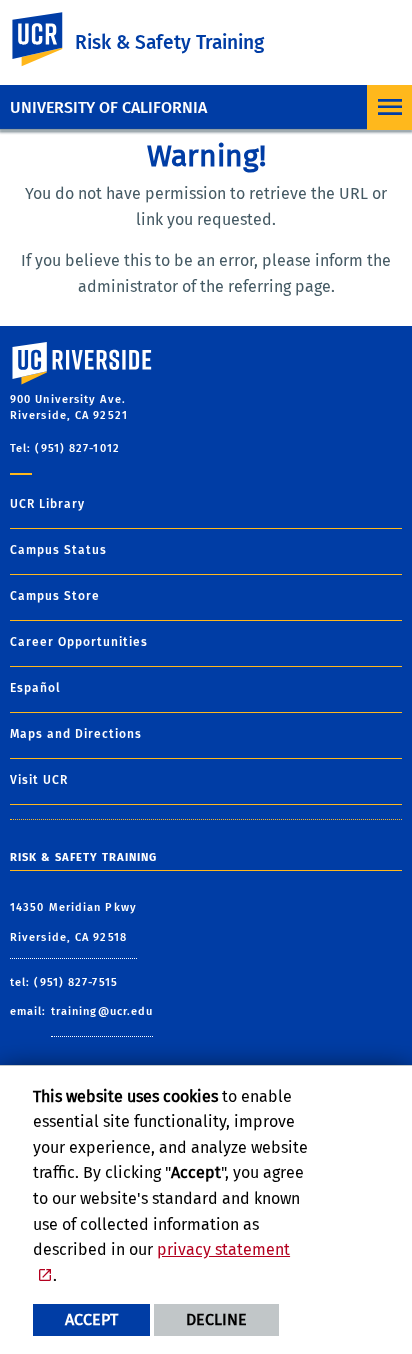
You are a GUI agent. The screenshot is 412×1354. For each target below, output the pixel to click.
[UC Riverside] (49, 39)
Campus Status (58, 550)
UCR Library (47, 504)
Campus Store (55, 596)
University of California (108, 107)
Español (35, 688)
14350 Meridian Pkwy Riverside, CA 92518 (73, 922)
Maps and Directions (76, 734)
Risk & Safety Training (169, 42)
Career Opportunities (79, 642)
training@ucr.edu (102, 1011)
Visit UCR (39, 780)
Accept (91, 1319)
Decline (216, 1319)
